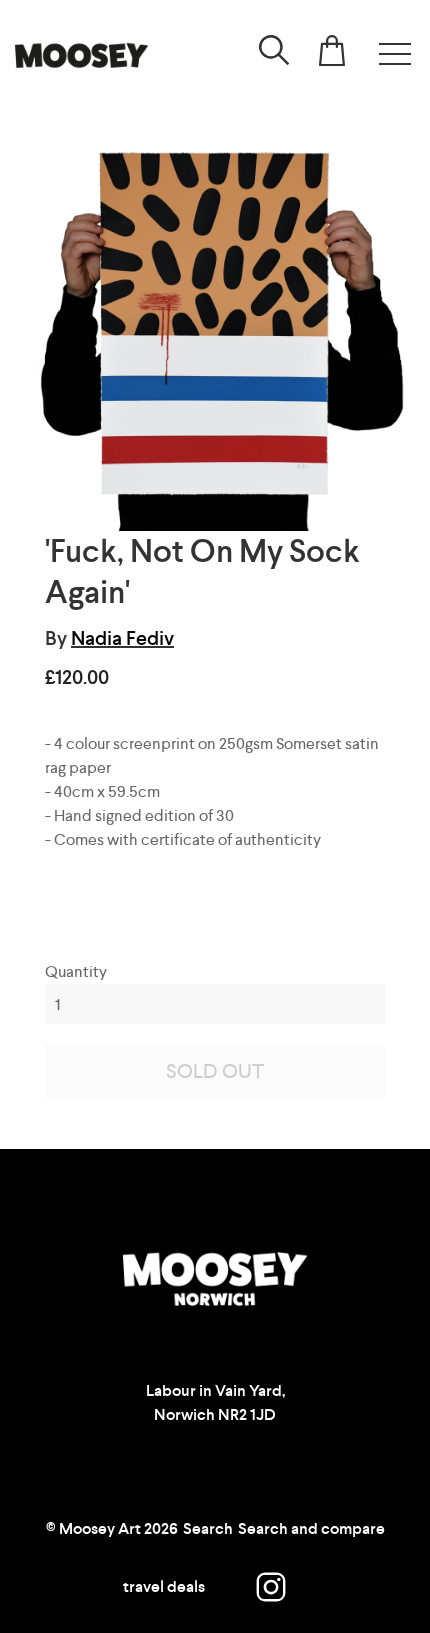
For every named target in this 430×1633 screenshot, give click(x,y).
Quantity (76, 971)
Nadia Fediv (122, 638)
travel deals (164, 1586)
